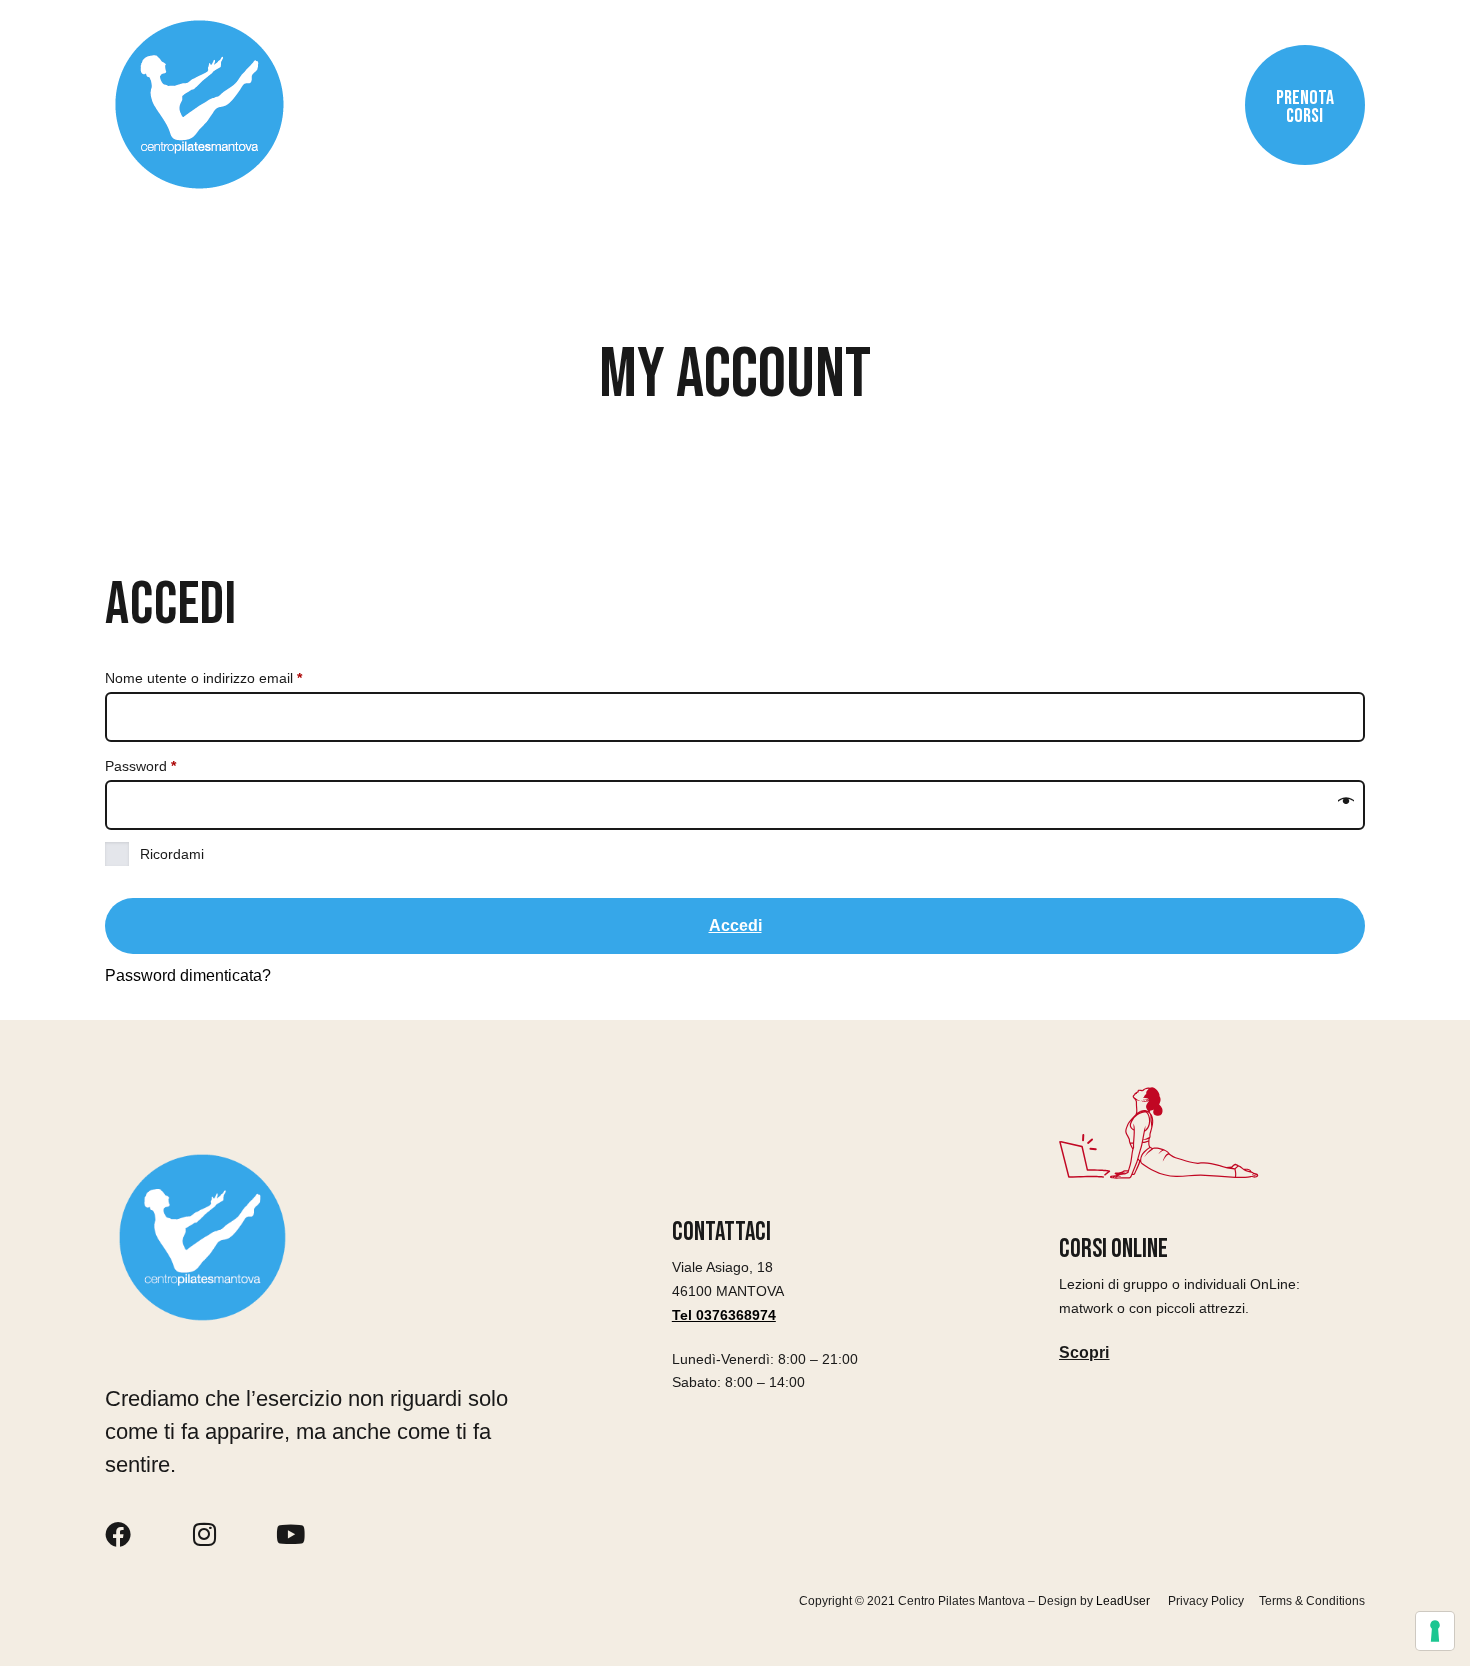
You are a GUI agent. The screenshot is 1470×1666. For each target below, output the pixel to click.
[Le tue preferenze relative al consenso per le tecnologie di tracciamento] (1435, 1631)
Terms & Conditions (1312, 1601)
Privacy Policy (1206, 1601)
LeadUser (1124, 1601)
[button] (1084, 1353)
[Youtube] (290, 1534)
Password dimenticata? (188, 975)
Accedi (735, 925)
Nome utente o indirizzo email (232, 675)
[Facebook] (118, 1534)
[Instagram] (204, 1534)
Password (169, 763)
